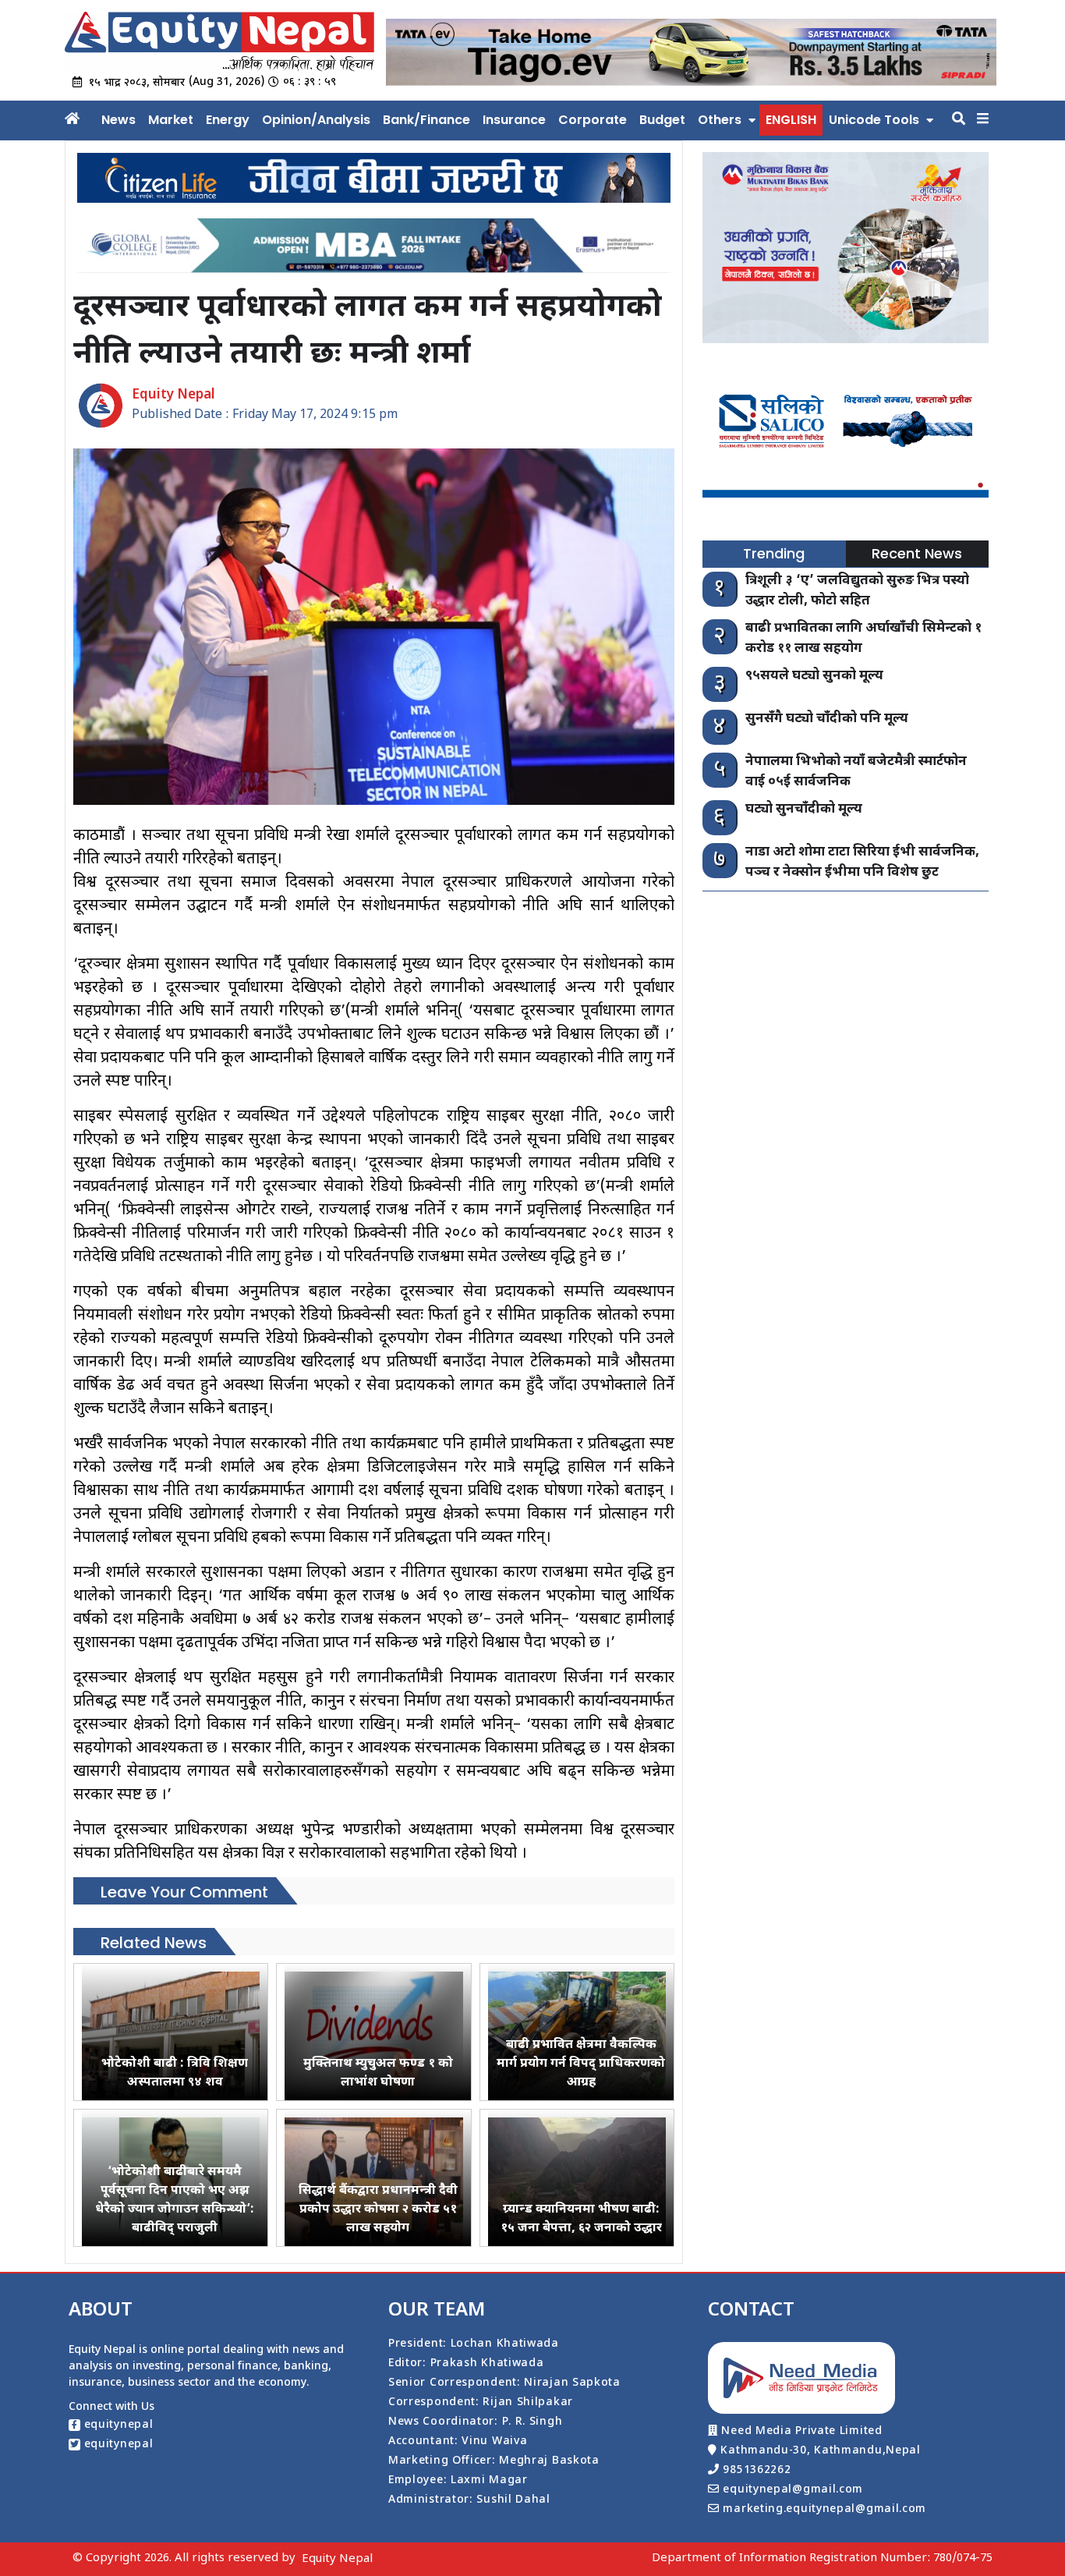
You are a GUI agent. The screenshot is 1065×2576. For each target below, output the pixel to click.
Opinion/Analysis (316, 120)
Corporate (593, 120)
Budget (662, 120)
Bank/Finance (426, 120)
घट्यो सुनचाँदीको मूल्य (804, 810)
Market (171, 120)
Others (720, 120)
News (119, 120)
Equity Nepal (337, 2559)
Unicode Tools (874, 120)
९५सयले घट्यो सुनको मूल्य (814, 676)
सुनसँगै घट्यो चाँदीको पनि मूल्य (827, 719)
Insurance (514, 120)
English (791, 120)
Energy (228, 120)
